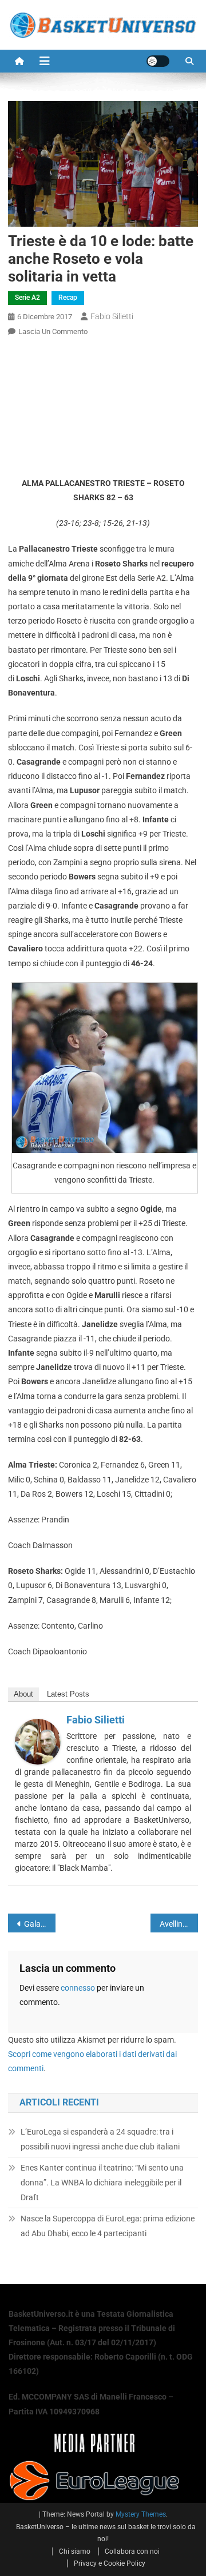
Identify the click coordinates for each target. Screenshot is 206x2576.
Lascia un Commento (53, 331)
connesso (78, 1988)
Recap (68, 298)
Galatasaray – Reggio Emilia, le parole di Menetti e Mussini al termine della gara (40, 1924)
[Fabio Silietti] (38, 1741)
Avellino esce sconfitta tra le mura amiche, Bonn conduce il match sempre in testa (179, 1924)
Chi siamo (75, 2551)
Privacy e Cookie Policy (110, 2563)
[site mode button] (158, 61)
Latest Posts (68, 1694)
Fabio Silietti (112, 316)
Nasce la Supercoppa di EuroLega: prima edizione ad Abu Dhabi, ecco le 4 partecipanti (108, 2226)
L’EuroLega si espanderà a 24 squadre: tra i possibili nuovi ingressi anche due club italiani (100, 2139)
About (23, 1694)
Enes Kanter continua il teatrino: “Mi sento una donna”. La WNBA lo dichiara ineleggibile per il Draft (102, 2183)
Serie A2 (27, 298)
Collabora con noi (132, 2551)
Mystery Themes (141, 2514)
